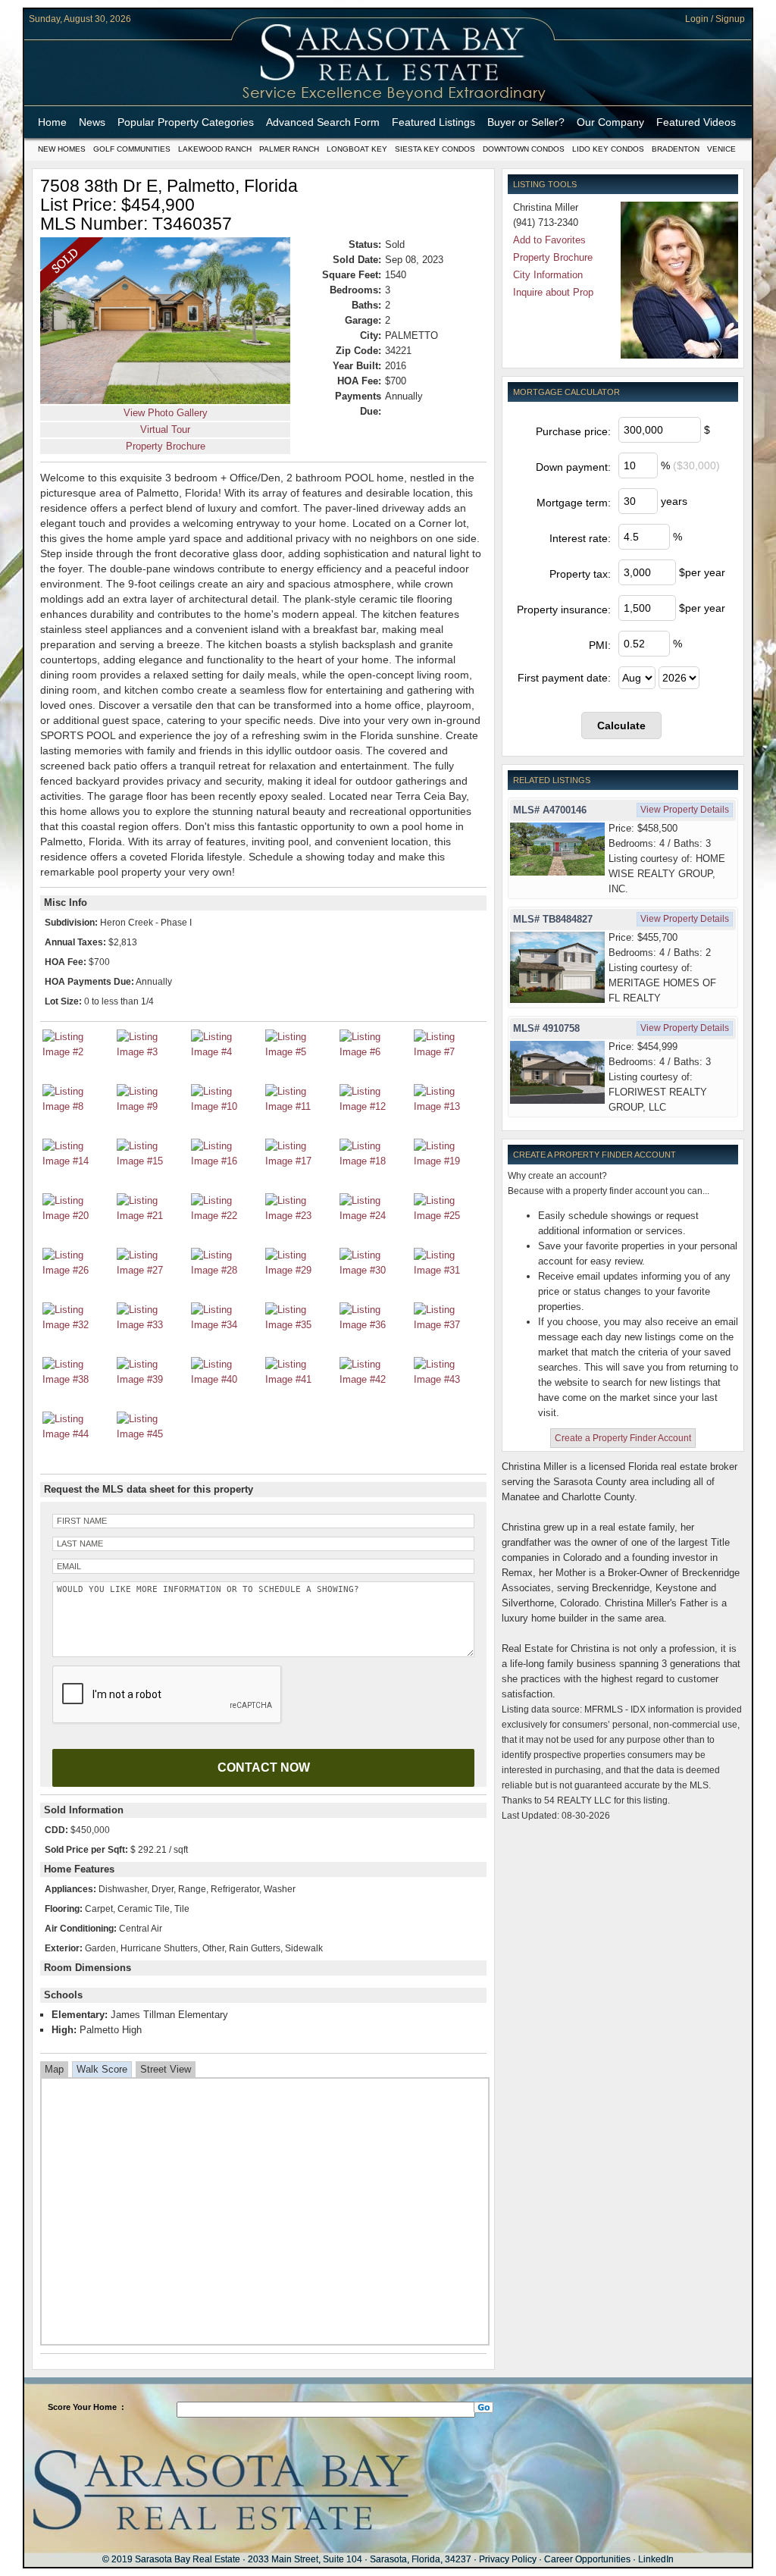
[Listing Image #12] (374, 1106)
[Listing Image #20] (77, 1216)
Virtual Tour (165, 429)
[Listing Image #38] (77, 1379)
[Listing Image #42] (374, 1379)
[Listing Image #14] (77, 1161)
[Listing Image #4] (226, 1052)
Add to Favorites (549, 240)
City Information (548, 275)
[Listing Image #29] (300, 1270)
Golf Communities (132, 149)
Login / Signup (715, 19)
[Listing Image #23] (300, 1216)
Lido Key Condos (608, 149)
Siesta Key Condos (435, 149)
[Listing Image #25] (449, 1216)
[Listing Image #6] (374, 1052)
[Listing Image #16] (226, 1161)
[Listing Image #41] (300, 1379)
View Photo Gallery (166, 413)
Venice (721, 149)
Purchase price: (573, 431)
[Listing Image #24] (374, 1216)
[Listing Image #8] (77, 1106)
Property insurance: (564, 610)
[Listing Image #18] (374, 1161)
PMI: (600, 645)
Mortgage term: (574, 503)
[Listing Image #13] (449, 1106)
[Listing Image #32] (77, 1325)
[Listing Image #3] (152, 1052)
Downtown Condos (524, 149)
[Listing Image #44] (77, 1434)
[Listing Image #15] (152, 1161)
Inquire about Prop (553, 292)
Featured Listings (433, 122)
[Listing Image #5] (300, 1052)
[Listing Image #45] (152, 1434)
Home (52, 122)
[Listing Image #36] (374, 1325)
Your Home (95, 2407)
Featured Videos (696, 122)
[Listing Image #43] (449, 1379)
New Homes (62, 149)
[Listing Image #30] (374, 1270)
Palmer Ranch (289, 149)
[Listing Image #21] (152, 1216)
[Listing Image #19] (449, 1161)
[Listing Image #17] (300, 1161)
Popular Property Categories (186, 122)
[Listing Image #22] (226, 1216)
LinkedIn (656, 2559)
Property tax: (580, 574)
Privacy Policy (508, 2559)
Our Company (610, 122)
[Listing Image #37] (449, 1325)
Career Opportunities (587, 2559)
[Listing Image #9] (152, 1106)
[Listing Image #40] (226, 1379)
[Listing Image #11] (300, 1106)
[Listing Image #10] (226, 1106)
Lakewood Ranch (215, 149)
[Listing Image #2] (77, 1052)
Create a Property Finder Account (623, 1438)
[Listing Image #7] (449, 1052)
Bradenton (676, 149)
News (92, 122)
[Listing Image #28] (226, 1270)
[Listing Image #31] (449, 1270)
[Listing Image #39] (152, 1379)
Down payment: (573, 467)
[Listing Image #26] (77, 1270)
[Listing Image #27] (152, 1270)
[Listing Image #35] (300, 1325)
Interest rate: (580, 538)
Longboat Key (357, 149)
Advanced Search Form (323, 122)
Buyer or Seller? (526, 122)
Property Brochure (166, 446)
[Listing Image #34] (226, 1325)
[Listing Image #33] (152, 1325)
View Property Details (685, 810)
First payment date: (564, 678)
